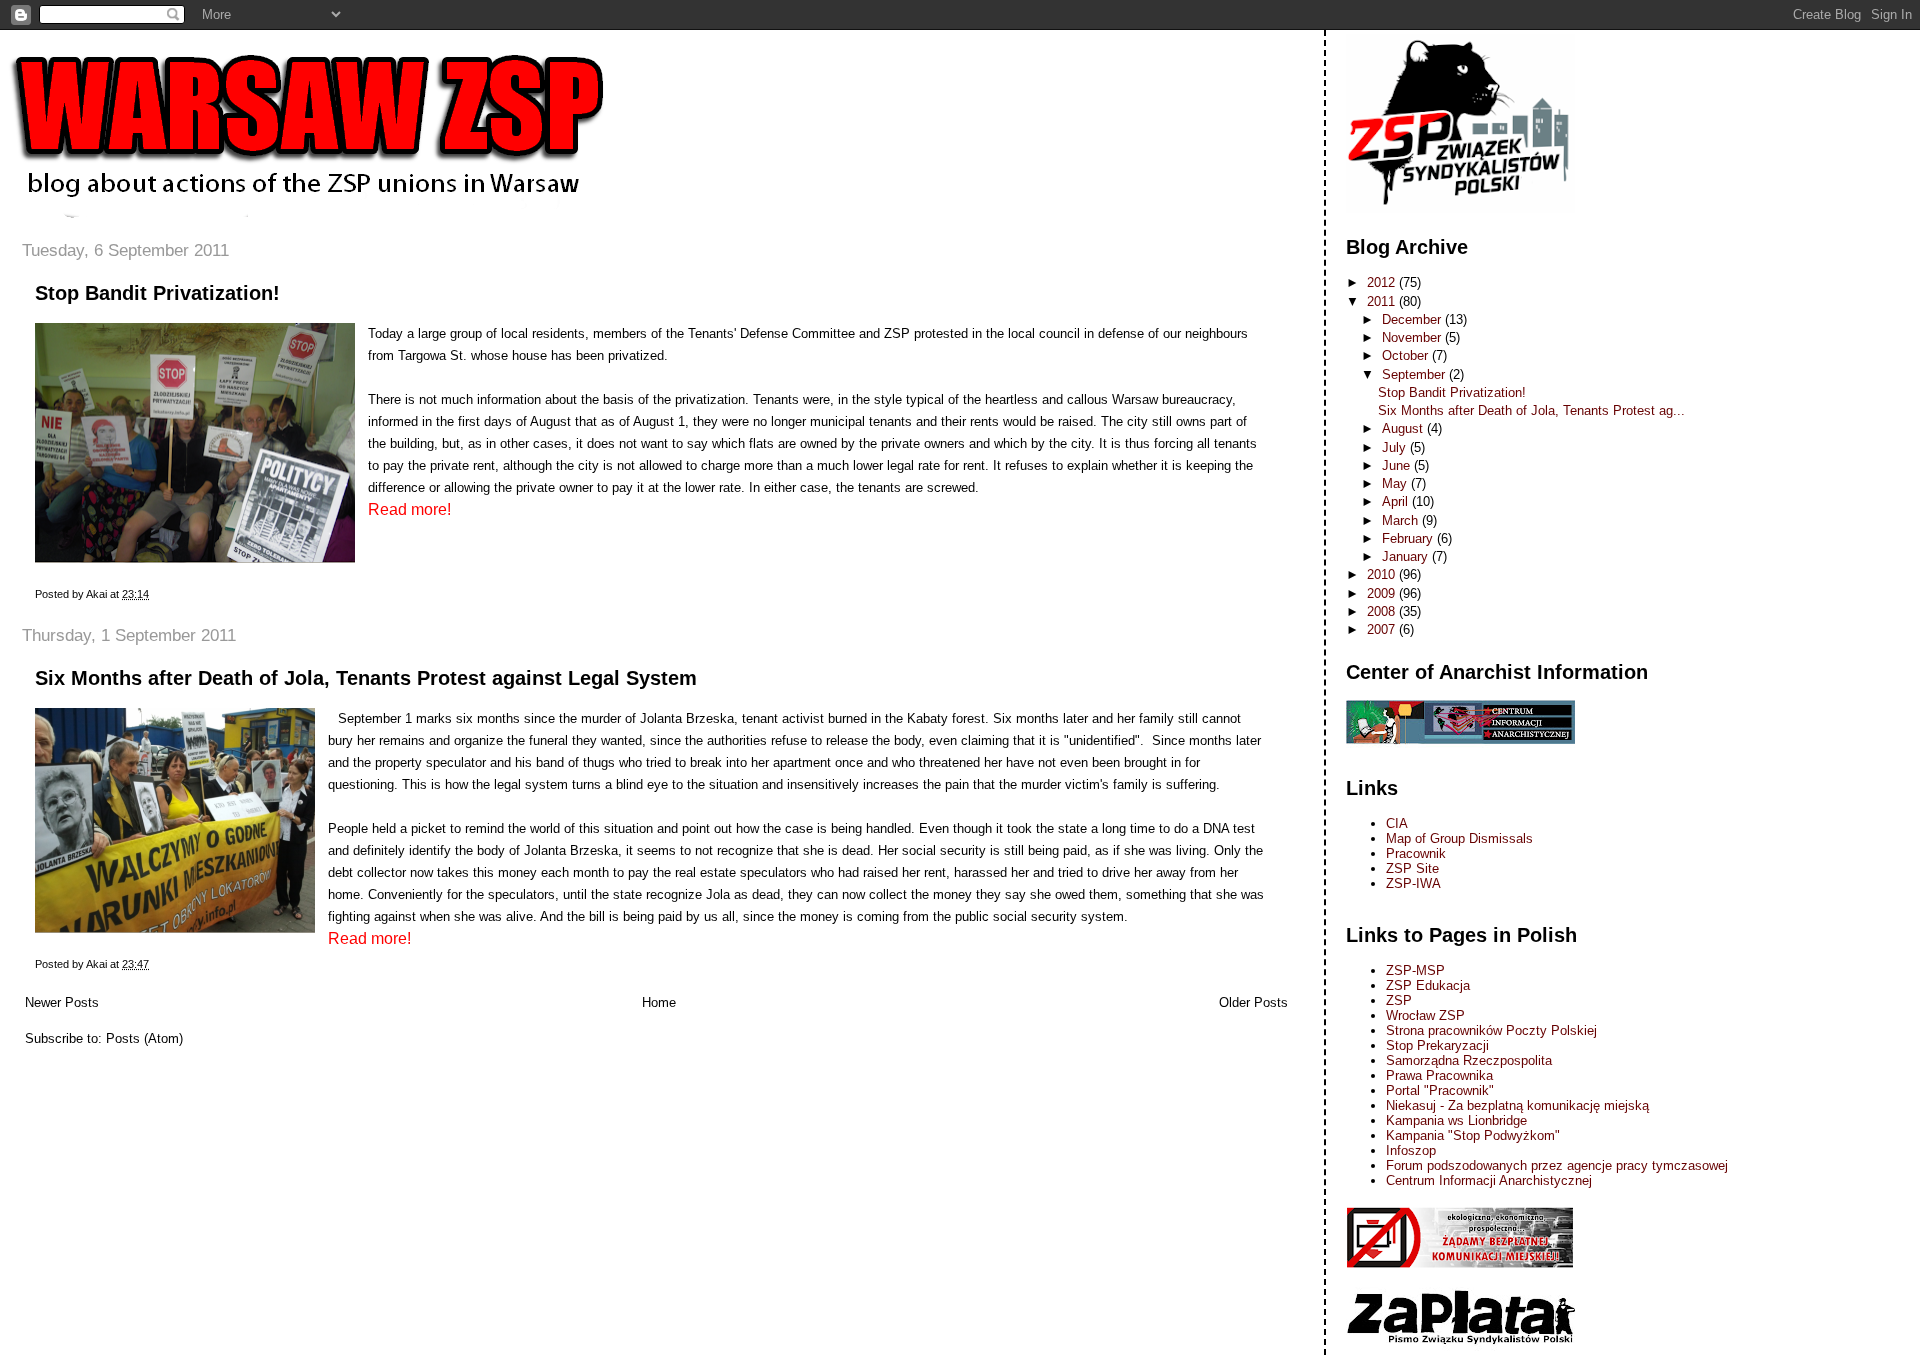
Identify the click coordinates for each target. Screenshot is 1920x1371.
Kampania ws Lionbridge (1456, 1120)
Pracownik (1416, 853)
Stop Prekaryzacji (1437, 1045)
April (1397, 501)
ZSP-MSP (1415, 970)
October (1407, 355)
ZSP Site (1412, 868)
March (1402, 520)
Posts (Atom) (144, 1038)
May (1396, 483)
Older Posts (1253, 1002)
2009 (1383, 593)
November (1413, 337)
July (1396, 447)
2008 (1383, 611)
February (1409, 538)
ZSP (1399, 1000)
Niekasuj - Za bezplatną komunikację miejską (1517, 1105)
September (1415, 374)
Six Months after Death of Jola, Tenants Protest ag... (1531, 410)
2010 (1383, 574)
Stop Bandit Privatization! (157, 293)
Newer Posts (62, 1002)
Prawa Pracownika (1439, 1075)
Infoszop (1411, 1150)
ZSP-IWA (1413, 883)
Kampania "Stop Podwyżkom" (1473, 1135)
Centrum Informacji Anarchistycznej (1489, 1180)
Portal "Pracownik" (1440, 1090)
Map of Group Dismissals (1459, 838)
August (1404, 428)
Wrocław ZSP (1425, 1015)
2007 (1383, 629)
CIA (1397, 823)
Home (659, 1002)
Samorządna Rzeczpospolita (1469, 1060)
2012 (1383, 282)
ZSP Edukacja (1428, 985)
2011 (1383, 301)
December (1413, 319)
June (1398, 465)
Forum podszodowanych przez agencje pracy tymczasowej (1557, 1165)
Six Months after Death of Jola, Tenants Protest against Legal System (366, 678)
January (1407, 556)
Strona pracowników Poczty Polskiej (1491, 1030)
